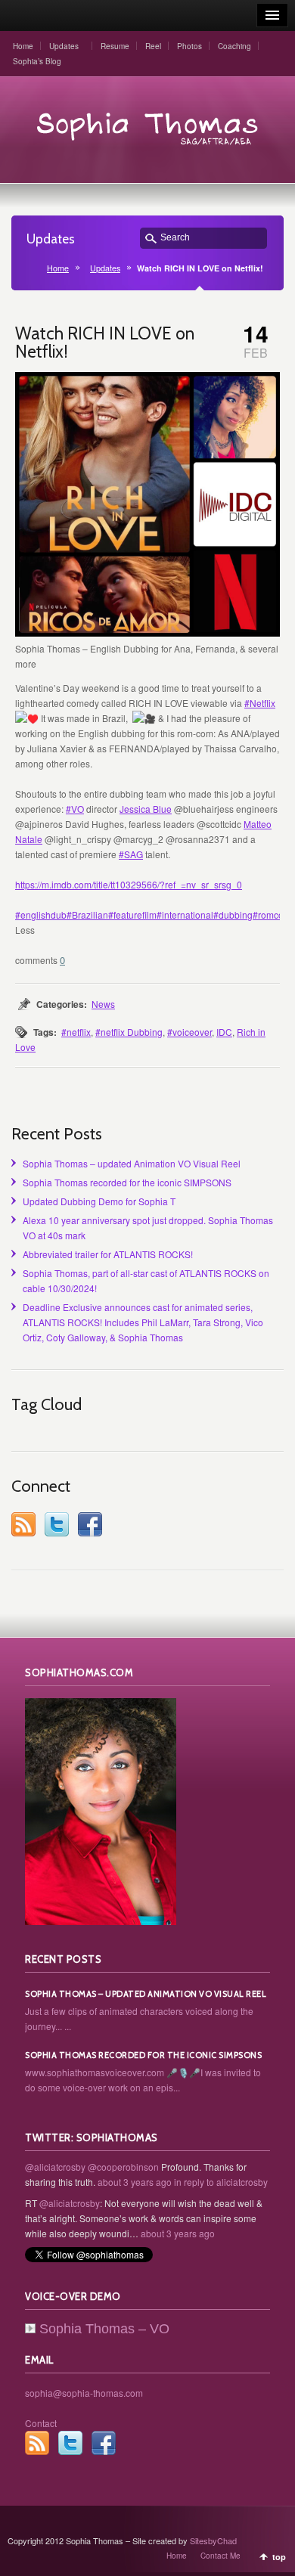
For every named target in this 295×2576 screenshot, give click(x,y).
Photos (189, 46)
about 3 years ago (135, 2182)
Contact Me (220, 2556)
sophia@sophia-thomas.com (84, 2393)
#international (185, 914)
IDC (224, 1032)
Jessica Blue (146, 809)
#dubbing (233, 914)
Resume (115, 46)
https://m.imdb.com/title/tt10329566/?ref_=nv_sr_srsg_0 (129, 884)
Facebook (90, 1524)
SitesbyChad (213, 2540)
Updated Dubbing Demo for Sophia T (99, 1201)
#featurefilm (132, 914)
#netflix (76, 1032)
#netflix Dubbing (129, 1032)
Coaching (234, 46)
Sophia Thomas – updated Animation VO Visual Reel (132, 1163)
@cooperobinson (123, 2167)
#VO (75, 809)
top (279, 2557)
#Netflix (260, 703)
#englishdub (41, 914)
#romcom (272, 914)
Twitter (57, 1524)
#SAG (131, 854)
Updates (64, 46)
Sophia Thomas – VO (104, 2329)
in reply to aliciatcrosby (221, 2182)
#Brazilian (87, 914)
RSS (23, 1524)
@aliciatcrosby (55, 2167)
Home (23, 46)
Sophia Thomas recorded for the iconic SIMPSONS (127, 1182)
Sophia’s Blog (37, 61)
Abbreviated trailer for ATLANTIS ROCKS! (108, 1254)
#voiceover (189, 1032)
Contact (41, 2423)
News (103, 1004)
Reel (153, 46)
